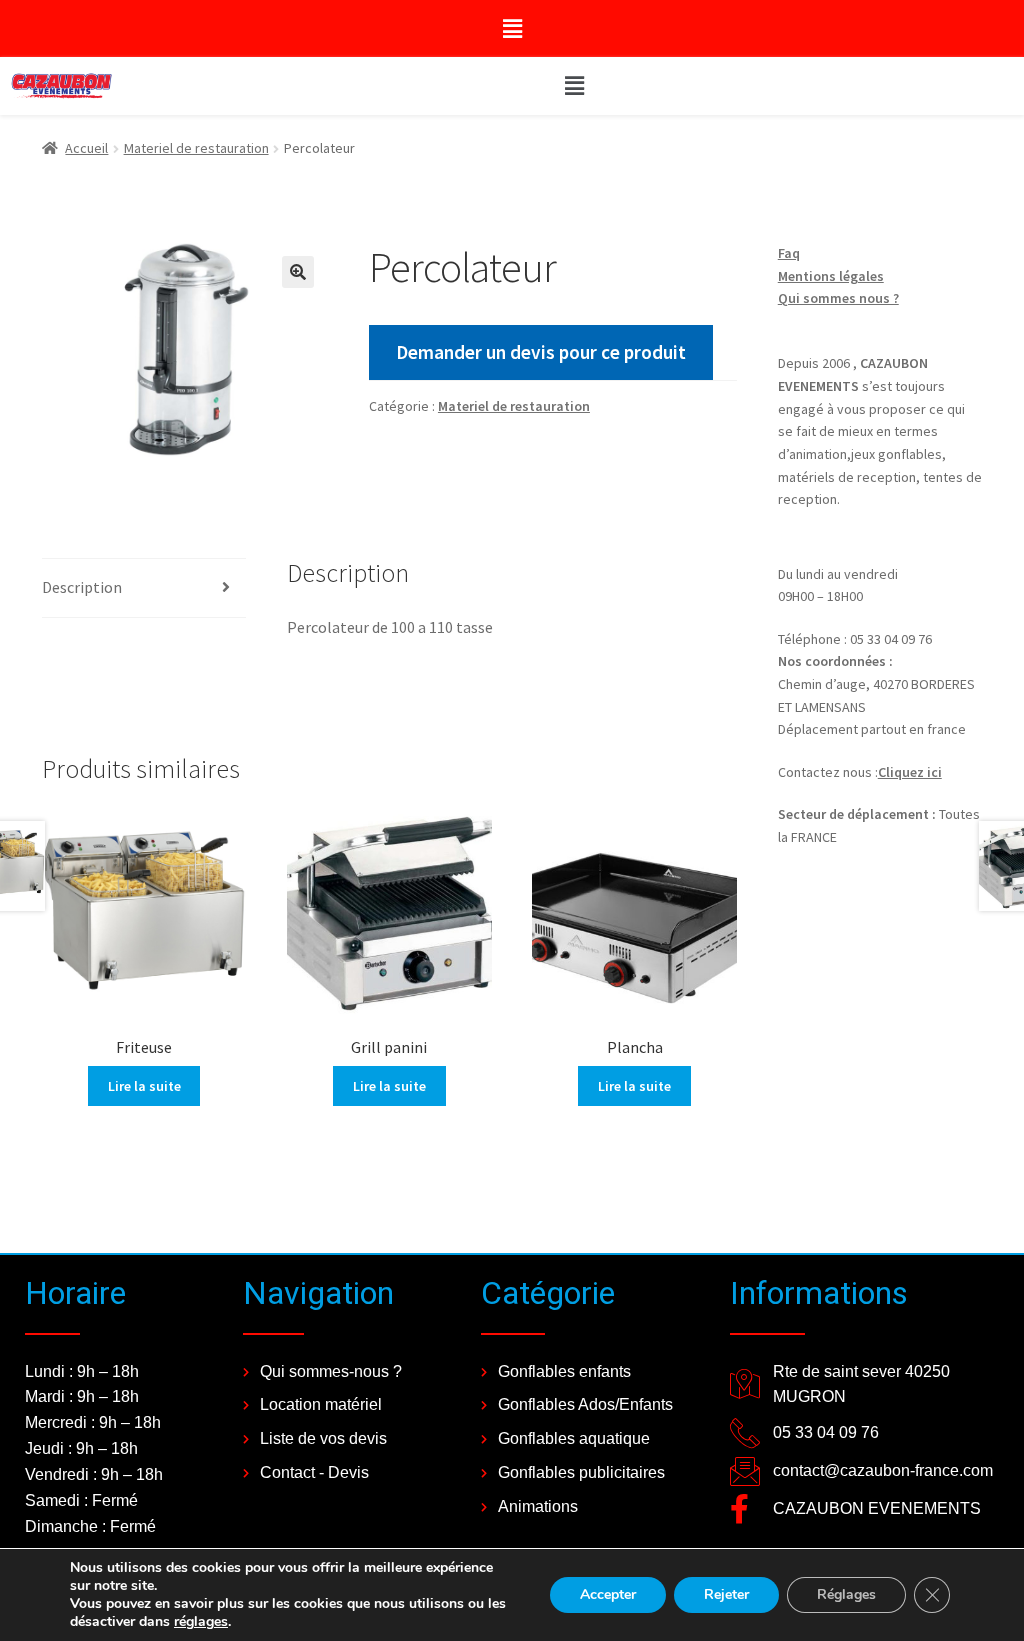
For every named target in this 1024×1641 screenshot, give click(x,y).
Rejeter (726, 1594)
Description (82, 587)
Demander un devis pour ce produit (541, 352)
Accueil (86, 148)
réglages (201, 1622)
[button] (512, 28)
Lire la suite (144, 1086)
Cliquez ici (910, 772)
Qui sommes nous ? (838, 298)
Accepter (608, 1594)
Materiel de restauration (196, 148)
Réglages (846, 1594)
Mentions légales (831, 276)
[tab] (144, 588)
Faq (789, 253)
